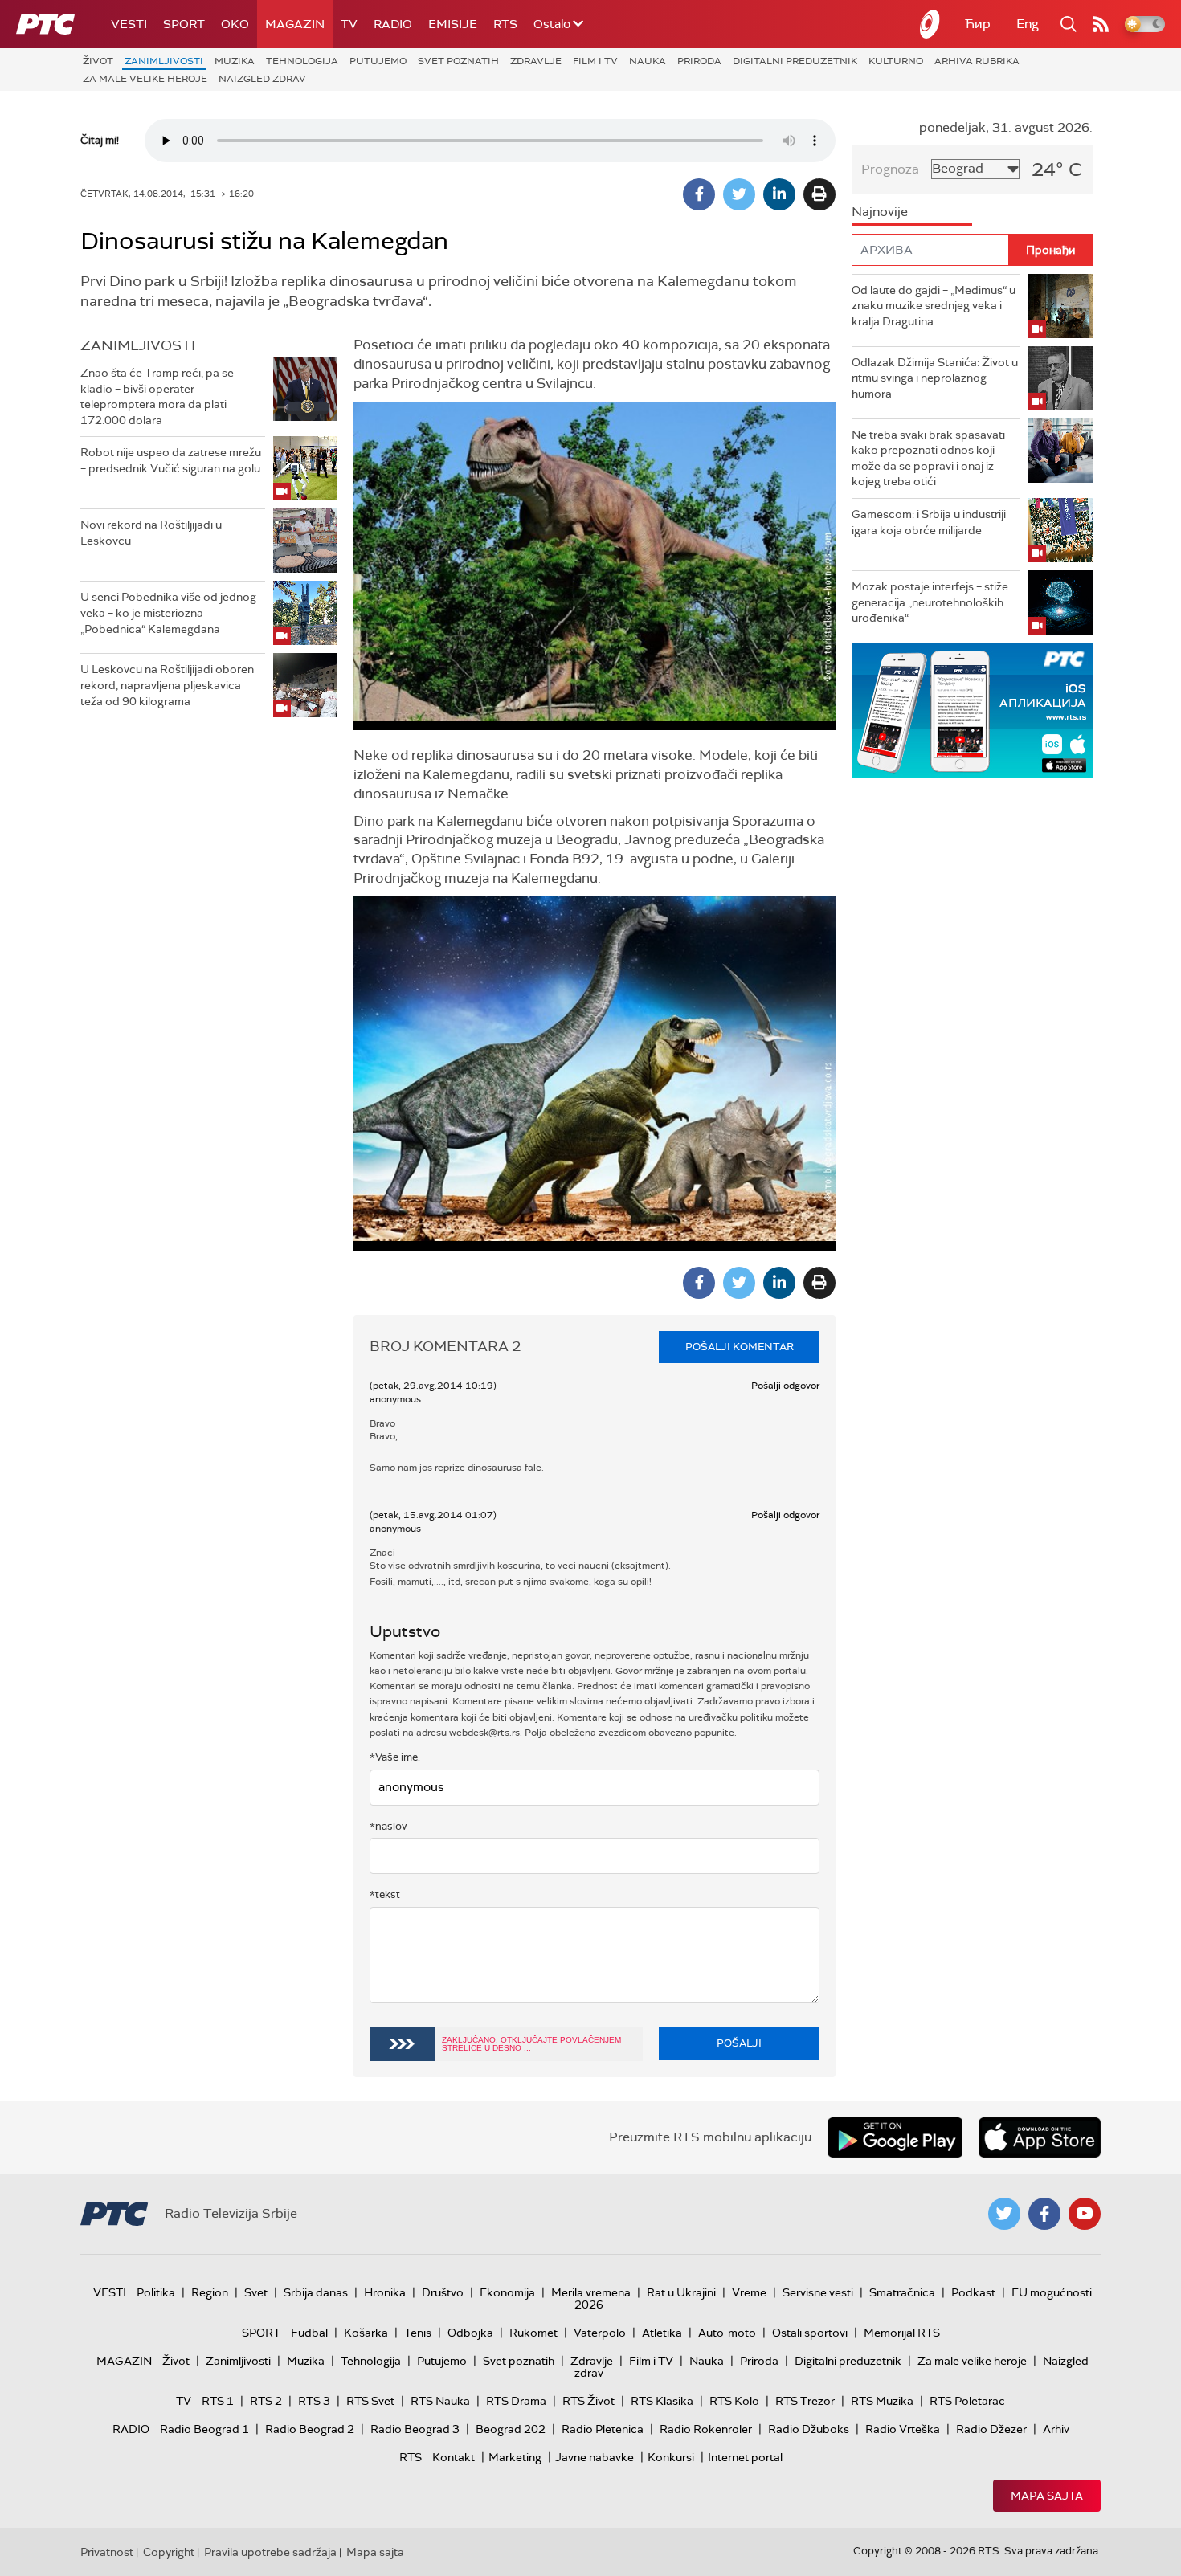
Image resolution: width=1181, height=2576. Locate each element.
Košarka (366, 2333)
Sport (184, 24)
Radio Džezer (991, 2429)
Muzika (235, 61)
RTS (505, 24)
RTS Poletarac (967, 2401)
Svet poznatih (458, 61)
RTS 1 (218, 2401)
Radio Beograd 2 (310, 2429)
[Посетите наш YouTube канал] (1085, 2214)
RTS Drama (516, 2401)
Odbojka (470, 2333)
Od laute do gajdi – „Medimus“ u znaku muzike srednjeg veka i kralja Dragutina (934, 306)
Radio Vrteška (903, 2429)
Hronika (385, 2292)
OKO (235, 24)
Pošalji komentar (740, 1347)
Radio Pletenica (603, 2429)
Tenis (418, 2333)
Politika (156, 2292)
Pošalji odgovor (785, 1386)
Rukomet (533, 2333)
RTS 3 (314, 2401)
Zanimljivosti (164, 61)
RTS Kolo (734, 2401)
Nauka (648, 61)
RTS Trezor (805, 2401)
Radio (393, 24)
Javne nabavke (595, 2457)
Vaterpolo (600, 2333)
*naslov (388, 1826)
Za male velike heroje (145, 79)
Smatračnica (902, 2292)
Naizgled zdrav (262, 79)
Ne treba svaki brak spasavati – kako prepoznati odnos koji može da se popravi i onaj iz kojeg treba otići (932, 458)
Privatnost (107, 2552)
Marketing (515, 2457)
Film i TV (595, 61)
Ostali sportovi (810, 2333)
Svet (256, 2292)
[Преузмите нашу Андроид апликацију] (895, 2137)
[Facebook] (699, 194)
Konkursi (671, 2457)
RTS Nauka (440, 2401)
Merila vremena (591, 2292)
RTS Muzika (882, 2401)
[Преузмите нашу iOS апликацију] (1040, 2137)
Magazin (295, 24)
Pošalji (739, 2043)
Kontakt (454, 2457)
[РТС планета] (930, 24)
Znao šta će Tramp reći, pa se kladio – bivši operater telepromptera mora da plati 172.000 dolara (157, 396)
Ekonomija (507, 2292)
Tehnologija (302, 61)
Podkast (973, 2292)
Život (98, 61)
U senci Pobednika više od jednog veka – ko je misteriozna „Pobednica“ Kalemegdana (168, 612)
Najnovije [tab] (880, 212)
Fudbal (309, 2333)
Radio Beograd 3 (415, 2429)
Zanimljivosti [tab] (138, 345)
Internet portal (745, 2457)
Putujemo (378, 61)
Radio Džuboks (809, 2429)
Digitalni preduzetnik (795, 61)
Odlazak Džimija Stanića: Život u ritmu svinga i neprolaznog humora (935, 378)
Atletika (662, 2333)
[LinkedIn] (779, 194)
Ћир (978, 24)
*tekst (385, 1894)
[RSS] (1101, 24)
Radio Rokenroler (706, 2429)
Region (210, 2292)
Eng (1028, 24)
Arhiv (1056, 2429)
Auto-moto (727, 2333)
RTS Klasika (662, 2401)
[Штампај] (819, 194)
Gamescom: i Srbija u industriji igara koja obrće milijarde (929, 522)
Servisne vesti (818, 2292)
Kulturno (896, 61)
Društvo (443, 2292)
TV (349, 24)
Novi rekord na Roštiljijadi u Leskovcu (151, 533)
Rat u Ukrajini (681, 2292)
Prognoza (890, 169)
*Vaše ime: (395, 1757)
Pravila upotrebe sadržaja (270, 2552)
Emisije (453, 24)
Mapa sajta (1047, 2496)
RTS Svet (370, 2401)
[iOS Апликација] (972, 710)
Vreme (749, 2292)
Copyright (169, 2552)
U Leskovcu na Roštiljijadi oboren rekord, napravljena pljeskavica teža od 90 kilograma (167, 685)
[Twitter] (739, 194)
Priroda (699, 61)
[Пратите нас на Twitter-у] (1004, 2214)
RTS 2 (266, 2401)
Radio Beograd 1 (204, 2429)
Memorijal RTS (902, 2333)
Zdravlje (536, 61)
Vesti (129, 24)
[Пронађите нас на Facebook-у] (1044, 2214)
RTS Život (588, 2401)
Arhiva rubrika (977, 61)
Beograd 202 (511, 2429)
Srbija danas (316, 2292)
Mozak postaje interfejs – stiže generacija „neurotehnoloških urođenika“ (930, 602)
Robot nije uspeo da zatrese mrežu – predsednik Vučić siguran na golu (171, 460)
